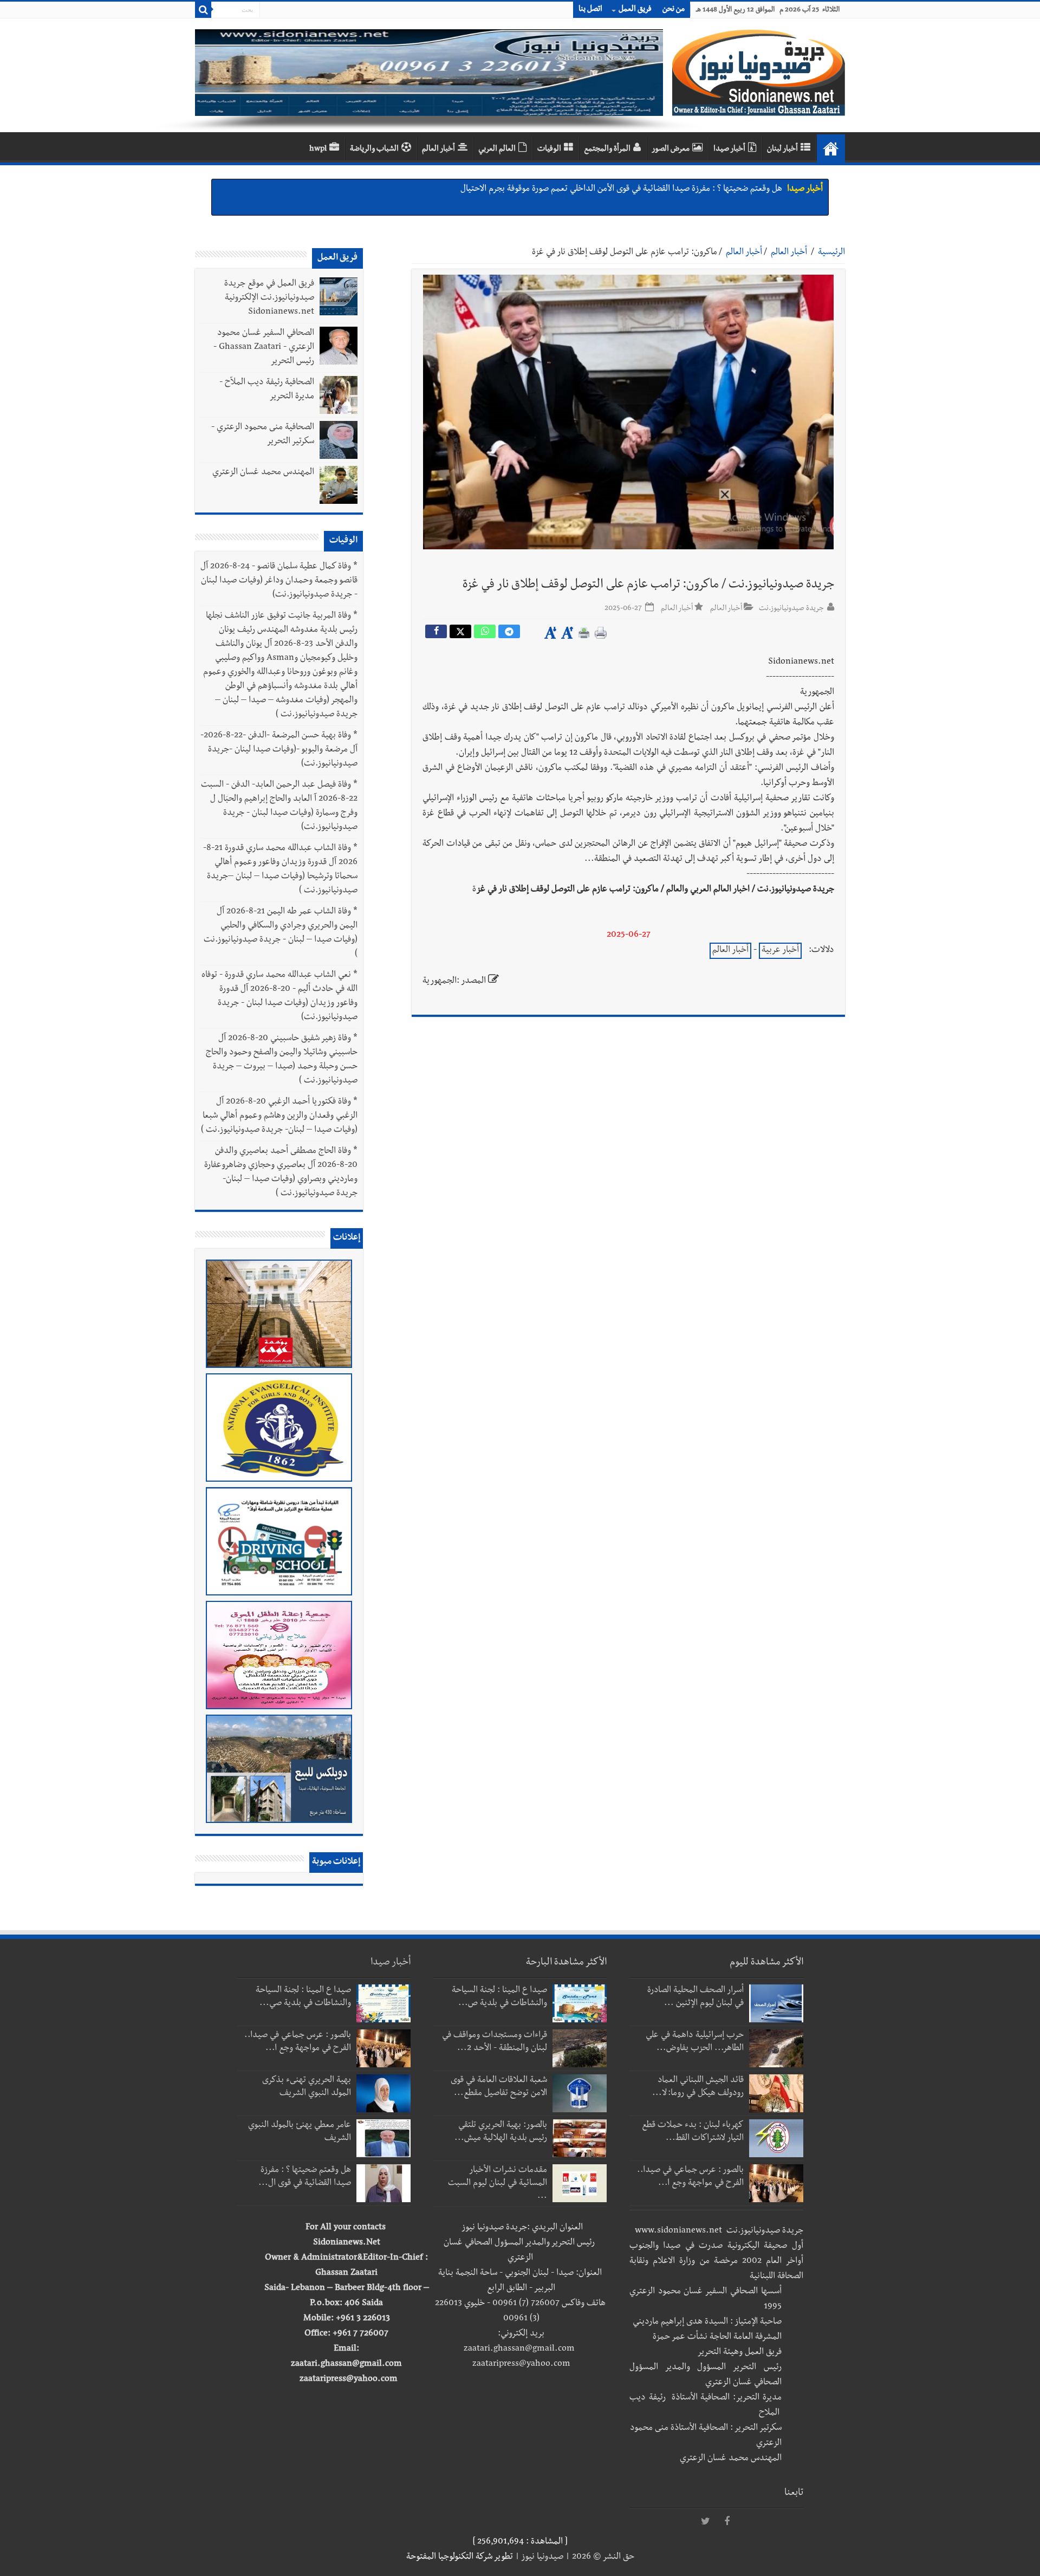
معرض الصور (671, 150)
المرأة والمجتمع (607, 150)
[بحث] (203, 10)
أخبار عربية (780, 951)
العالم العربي (497, 150)
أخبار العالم (438, 150)
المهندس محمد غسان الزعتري (263, 473)
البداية (831, 148)
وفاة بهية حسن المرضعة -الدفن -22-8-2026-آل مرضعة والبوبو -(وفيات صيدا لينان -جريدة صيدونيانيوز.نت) (279, 750)
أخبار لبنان (782, 150)
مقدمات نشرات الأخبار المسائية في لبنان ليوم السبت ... (498, 2184)
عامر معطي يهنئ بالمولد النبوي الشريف (716, 190)
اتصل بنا (590, 10)
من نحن (674, 10)
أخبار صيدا (729, 150)
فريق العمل (635, 10)
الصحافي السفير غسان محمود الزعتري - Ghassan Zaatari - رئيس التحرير (264, 348)
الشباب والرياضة (374, 150)
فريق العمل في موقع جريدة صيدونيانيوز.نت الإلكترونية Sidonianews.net (269, 299)
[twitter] (705, 2522)
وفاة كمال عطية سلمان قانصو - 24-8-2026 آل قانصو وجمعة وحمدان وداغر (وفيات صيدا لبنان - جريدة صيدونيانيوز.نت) (279, 581)
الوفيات (549, 150)
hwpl (318, 150)
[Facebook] (727, 2522)
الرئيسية (831, 253)
